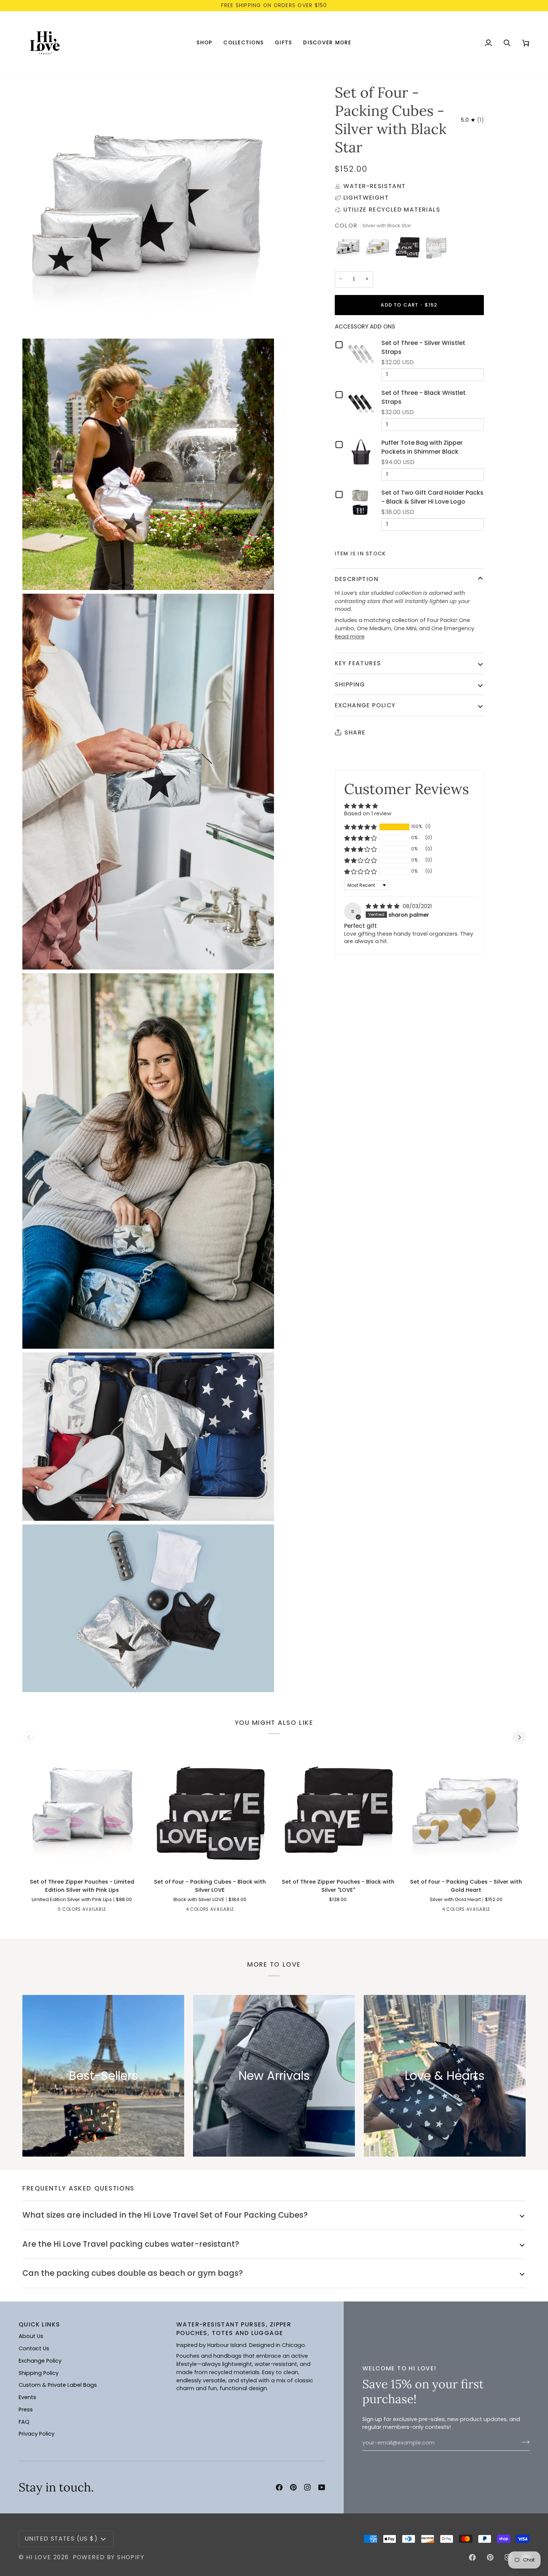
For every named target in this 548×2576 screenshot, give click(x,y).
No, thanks (347, 1344)
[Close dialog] (413, 1205)
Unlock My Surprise (347, 1322)
